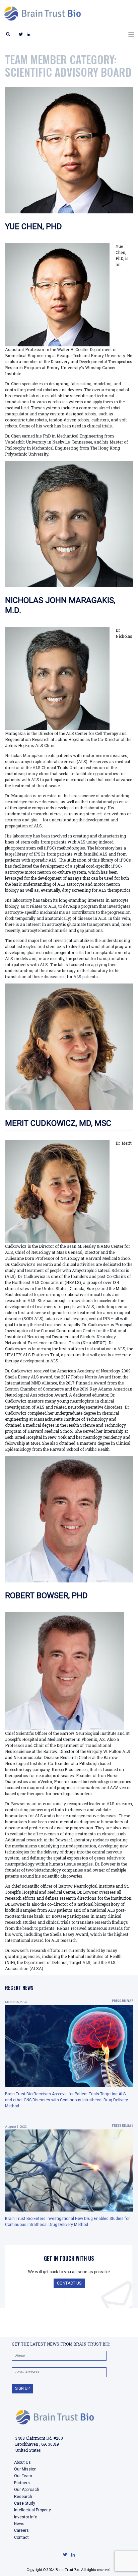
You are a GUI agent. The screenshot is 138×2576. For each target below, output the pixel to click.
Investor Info (26, 2517)
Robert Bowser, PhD (46, 1596)
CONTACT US (69, 2283)
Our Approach (27, 2490)
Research (23, 2497)
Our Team (23, 2476)
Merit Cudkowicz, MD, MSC (58, 1123)
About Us (22, 2462)
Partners (22, 2483)
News (19, 2524)
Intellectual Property (32, 2510)
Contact (21, 2537)
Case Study (25, 2503)
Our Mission (25, 2469)
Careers (21, 2530)
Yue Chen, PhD (33, 226)
